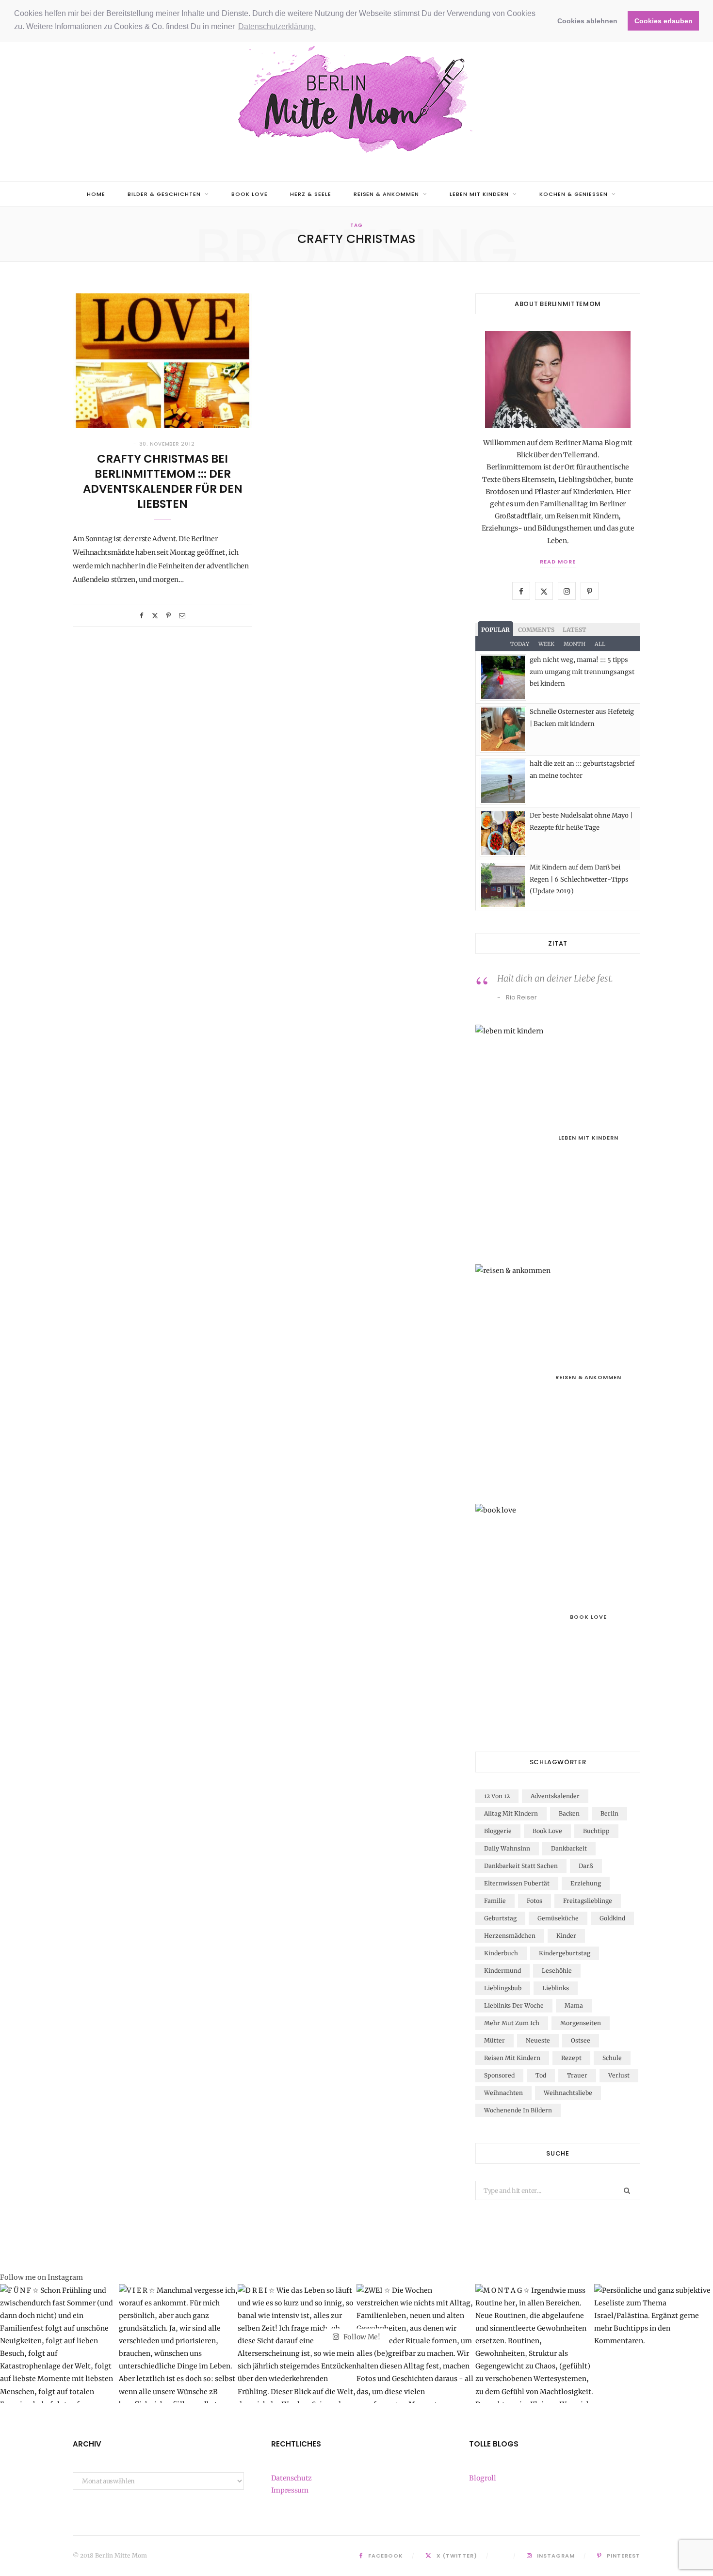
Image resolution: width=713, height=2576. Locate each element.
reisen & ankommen (387, 194)
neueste (538, 2040)
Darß (586, 1866)
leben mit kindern (479, 194)
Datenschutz (292, 2478)
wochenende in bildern (518, 2110)
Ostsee (581, 2040)
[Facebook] (142, 616)
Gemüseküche (558, 1918)
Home (96, 194)
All (600, 644)
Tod (541, 2075)
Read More (558, 562)
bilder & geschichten (164, 194)
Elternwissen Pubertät (517, 1883)
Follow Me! (361, 2337)
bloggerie (498, 1831)
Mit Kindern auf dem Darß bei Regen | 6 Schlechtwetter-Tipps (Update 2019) (579, 879)
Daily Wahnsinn (507, 1848)
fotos (535, 1901)
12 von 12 (497, 1796)
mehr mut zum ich (512, 2023)
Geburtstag (500, 1918)
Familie (495, 1901)
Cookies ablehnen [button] (587, 21)
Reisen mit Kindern (512, 2058)
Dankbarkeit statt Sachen (521, 1866)
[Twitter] (155, 616)
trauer (577, 2075)
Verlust (619, 2075)
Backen (569, 1813)
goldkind (612, 1918)
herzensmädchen (510, 1936)
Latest (575, 630)
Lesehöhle (557, 1971)
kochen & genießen (574, 194)
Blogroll (482, 2478)
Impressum (290, 2490)
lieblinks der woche (514, 2005)
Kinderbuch (501, 1953)
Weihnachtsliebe (568, 2093)
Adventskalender (555, 1796)
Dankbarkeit (569, 1848)
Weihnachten (503, 2093)
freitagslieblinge (588, 1901)
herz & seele (311, 194)
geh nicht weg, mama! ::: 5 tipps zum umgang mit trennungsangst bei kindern (582, 672)
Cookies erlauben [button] (664, 21)
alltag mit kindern (511, 1813)
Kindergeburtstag (565, 1953)
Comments (536, 630)
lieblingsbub (503, 1988)
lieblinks (556, 1988)
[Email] (182, 616)
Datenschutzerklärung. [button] (277, 26)
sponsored (499, 2075)
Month (575, 644)
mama (574, 2005)
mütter (494, 2040)
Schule (612, 2058)
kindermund (502, 1971)
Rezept (571, 2058)
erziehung (586, 1883)
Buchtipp (596, 1831)
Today (520, 644)
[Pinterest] (169, 616)
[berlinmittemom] (356, 100)
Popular (495, 630)
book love (250, 194)
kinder (566, 1936)
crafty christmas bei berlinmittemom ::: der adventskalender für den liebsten (163, 481)
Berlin (609, 1813)
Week (546, 644)
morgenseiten (581, 2023)
